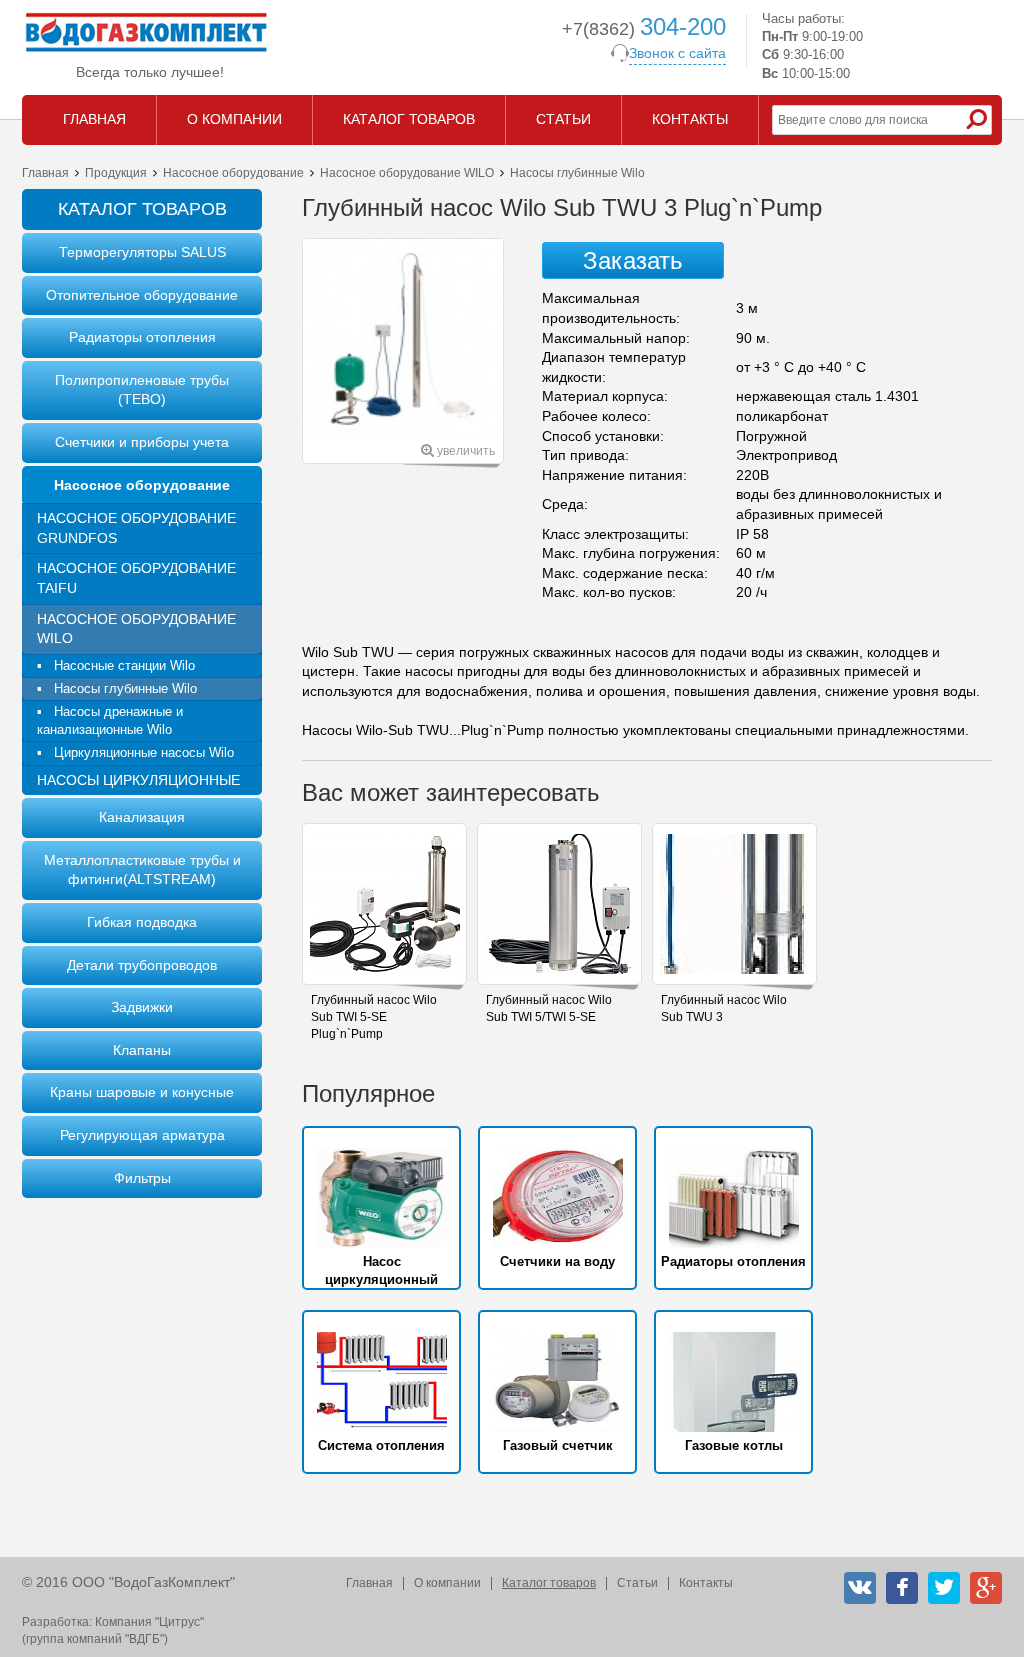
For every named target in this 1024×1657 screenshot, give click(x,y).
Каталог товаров (549, 1583)
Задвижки (142, 1007)
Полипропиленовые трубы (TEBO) (142, 390)
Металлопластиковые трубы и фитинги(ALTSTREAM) (142, 870)
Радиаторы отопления (142, 337)
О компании (447, 1583)
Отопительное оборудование (142, 295)
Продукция (116, 173)
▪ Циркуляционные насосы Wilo (135, 752)
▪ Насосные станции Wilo (116, 665)
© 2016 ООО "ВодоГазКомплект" (128, 1582)
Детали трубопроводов (142, 965)
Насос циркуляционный (381, 1270)
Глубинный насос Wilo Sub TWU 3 (724, 1008)
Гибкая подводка (142, 922)
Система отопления (381, 1445)
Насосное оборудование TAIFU (136, 578)
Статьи (637, 1583)
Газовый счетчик (558, 1445)
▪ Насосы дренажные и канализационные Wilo (110, 720)
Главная (45, 173)
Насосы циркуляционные (138, 780)
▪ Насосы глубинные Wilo (117, 688)
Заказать (633, 260)
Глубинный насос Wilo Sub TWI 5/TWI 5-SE (549, 1008)
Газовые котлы (734, 1445)
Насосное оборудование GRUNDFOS (136, 528)
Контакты (706, 1583)
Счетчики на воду (557, 1261)
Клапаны (142, 1050)
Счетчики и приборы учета (142, 442)
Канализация (142, 817)
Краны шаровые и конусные (142, 1092)
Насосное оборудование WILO (407, 173)
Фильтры (142, 1178)
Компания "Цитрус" (149, 1622)
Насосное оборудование (233, 173)
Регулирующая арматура (142, 1135)
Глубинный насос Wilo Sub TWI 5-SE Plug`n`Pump (374, 1017)
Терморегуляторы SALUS (142, 252)
